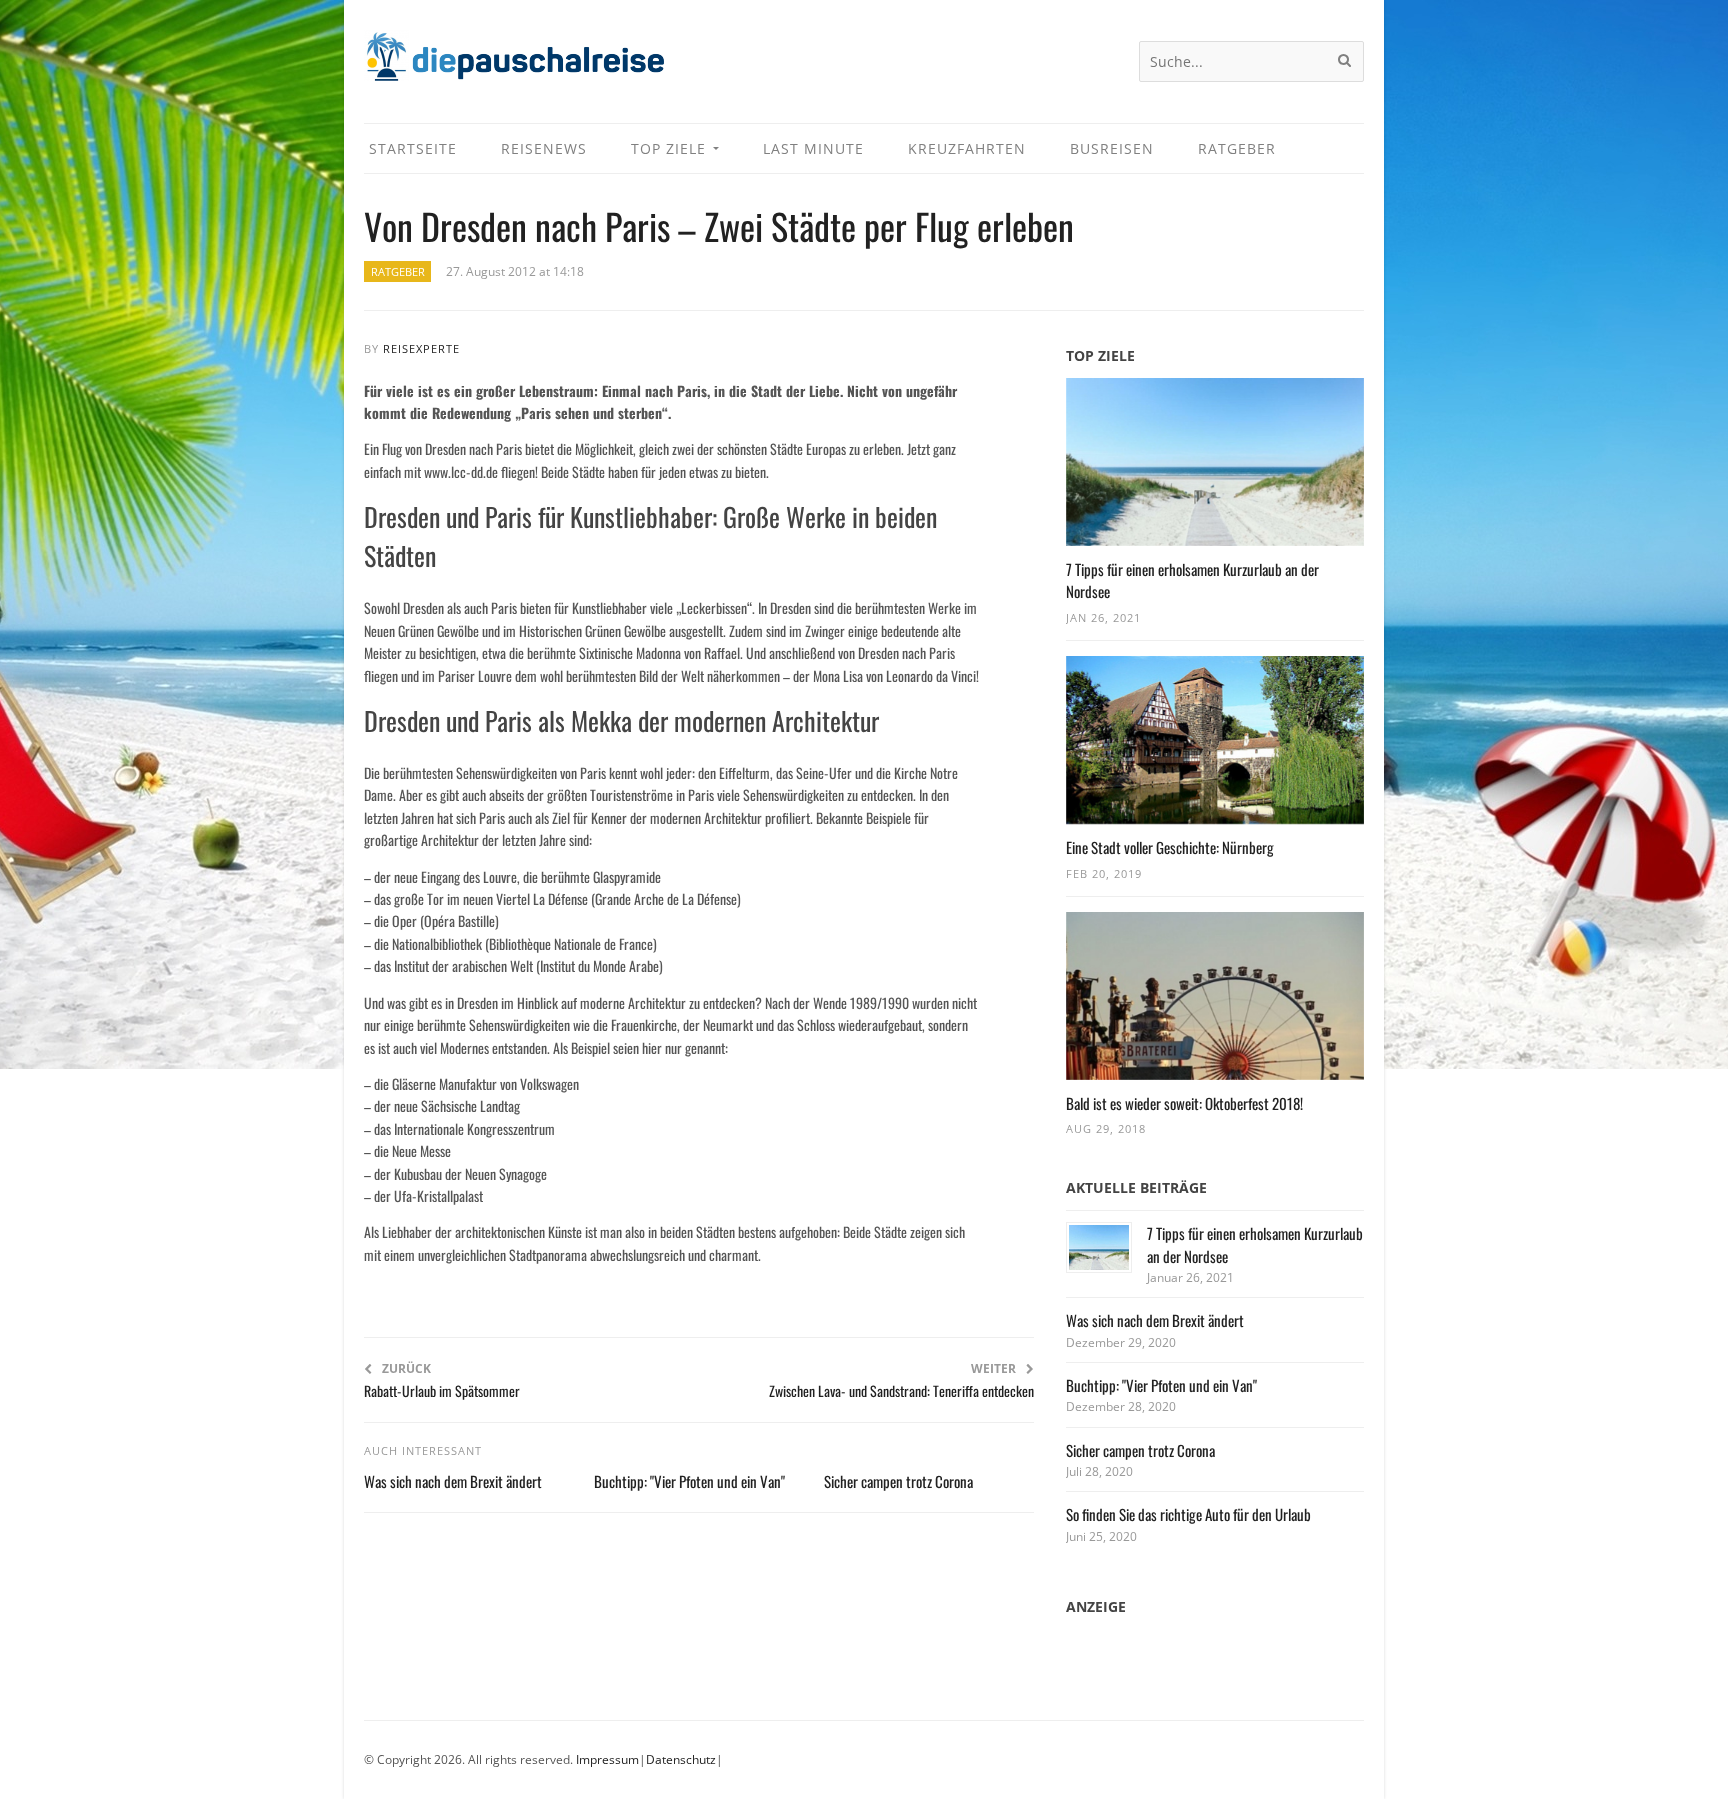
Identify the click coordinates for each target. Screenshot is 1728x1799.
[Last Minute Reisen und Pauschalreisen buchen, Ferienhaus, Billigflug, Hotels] (514, 64)
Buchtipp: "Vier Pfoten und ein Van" (689, 1481)
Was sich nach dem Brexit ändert (453, 1481)
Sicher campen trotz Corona (898, 1481)
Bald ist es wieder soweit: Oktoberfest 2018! (1184, 1103)
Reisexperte (421, 348)
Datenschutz (681, 1759)
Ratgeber (398, 271)
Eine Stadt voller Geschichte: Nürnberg (1170, 847)
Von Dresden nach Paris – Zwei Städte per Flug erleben (719, 225)
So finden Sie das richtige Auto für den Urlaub (1188, 1514)
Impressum (607, 1759)
